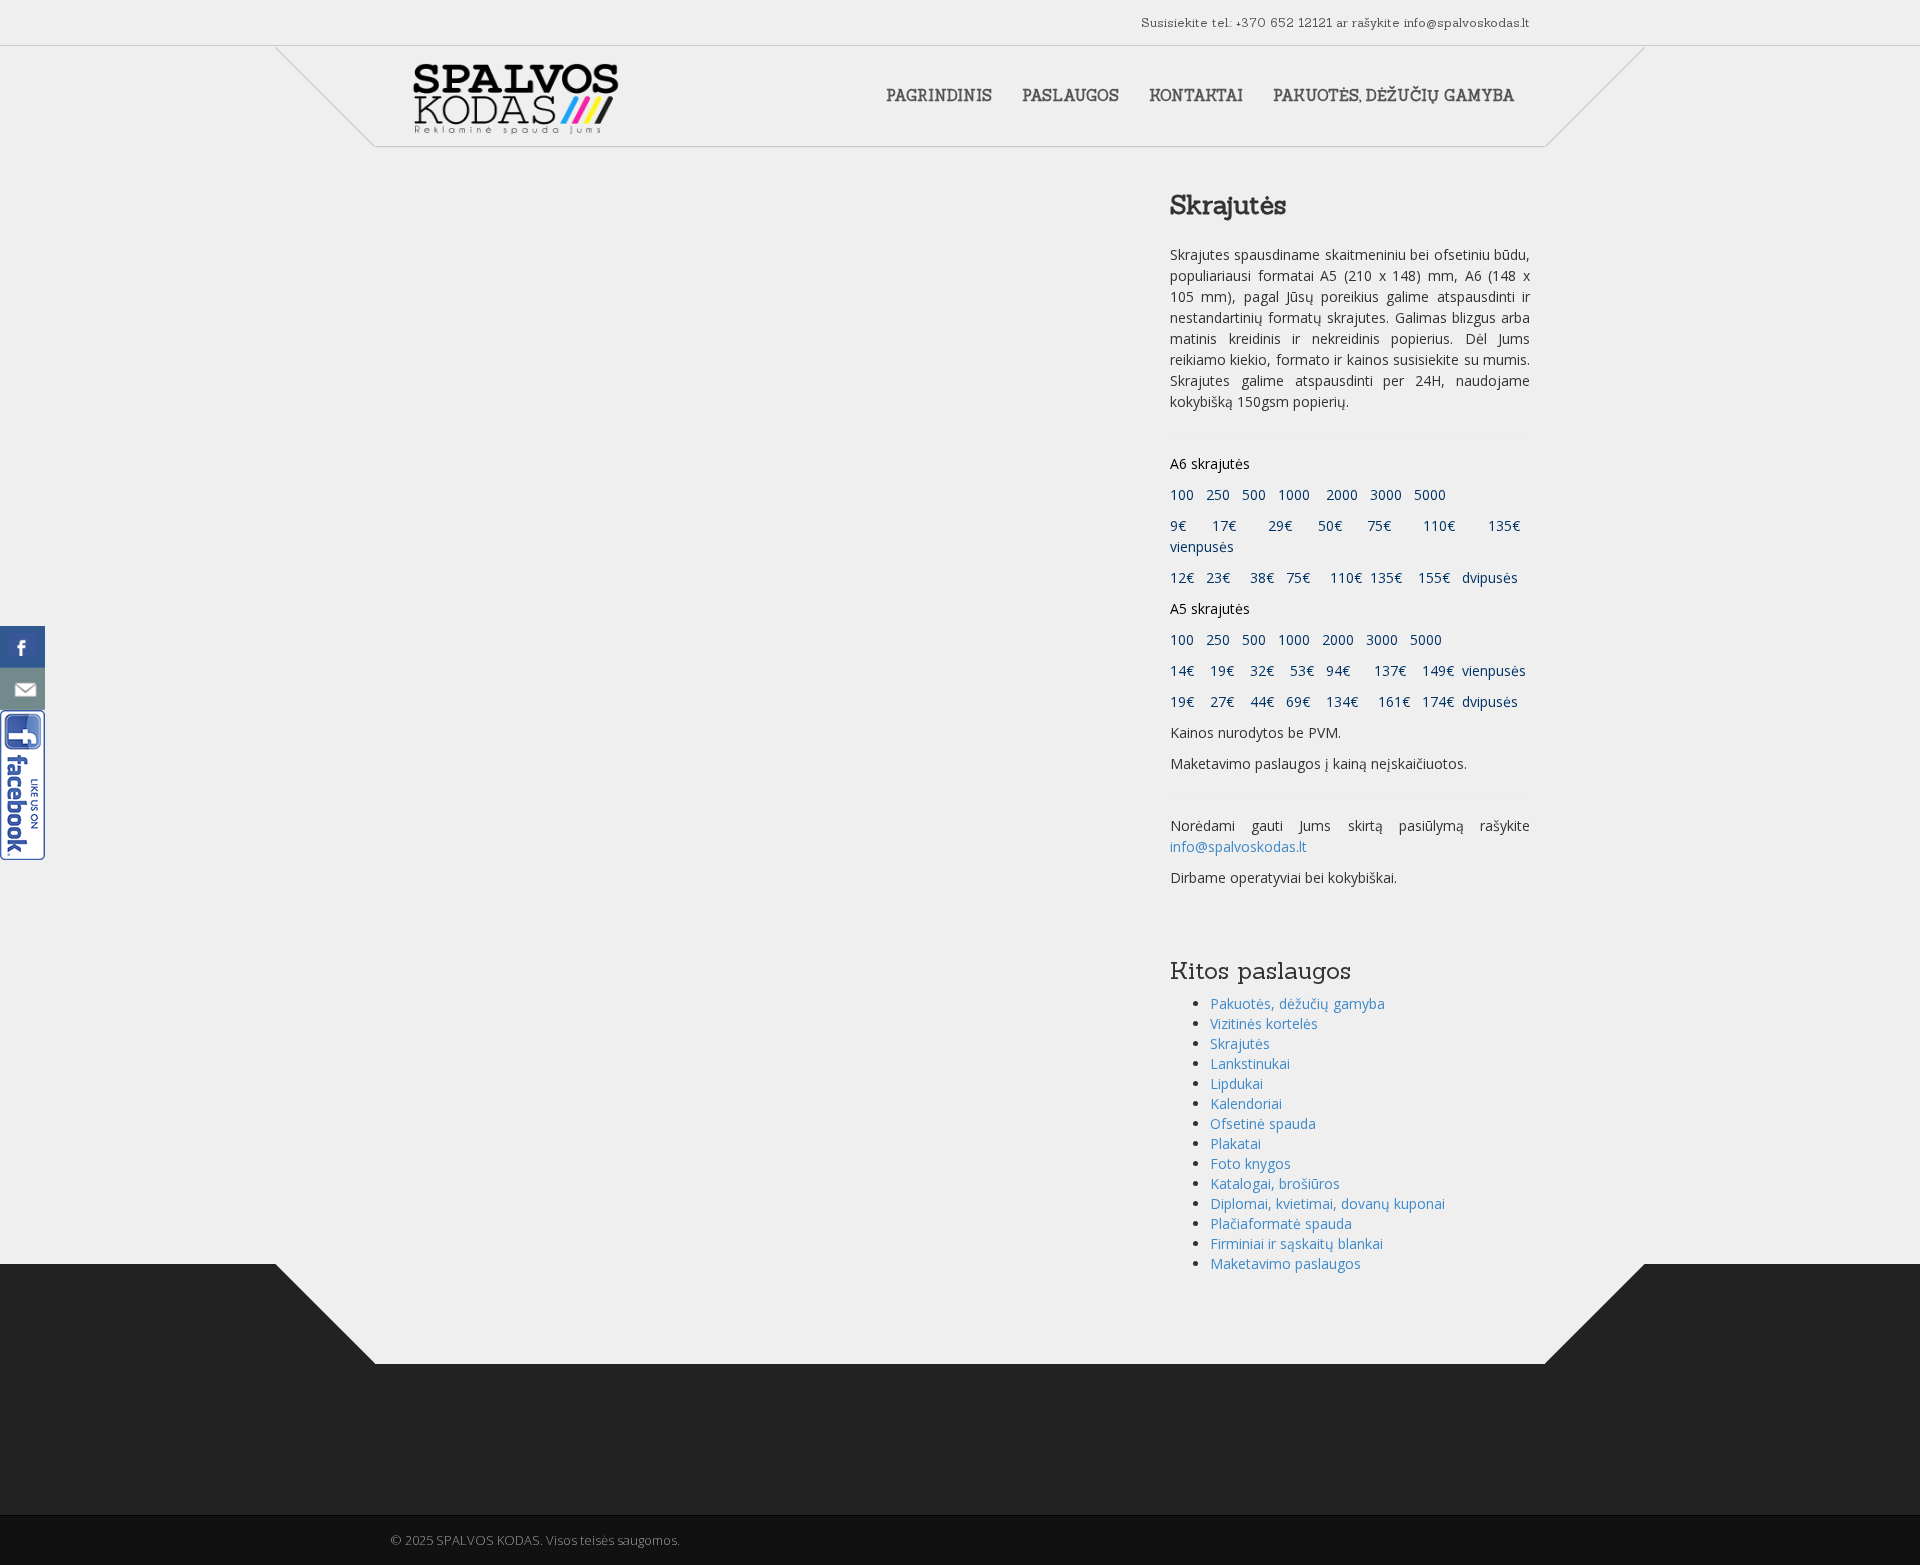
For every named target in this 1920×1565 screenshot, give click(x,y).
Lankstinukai (1250, 1063)
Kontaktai (1196, 95)
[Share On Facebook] (22, 647)
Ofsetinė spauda (1263, 1123)
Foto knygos (1250, 1163)
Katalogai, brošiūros (1275, 1183)
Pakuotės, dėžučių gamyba (1394, 95)
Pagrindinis (939, 95)
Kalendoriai (1246, 1103)
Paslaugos (1070, 95)
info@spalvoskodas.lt (1467, 22)
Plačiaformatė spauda (1281, 1223)
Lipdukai (1236, 1083)
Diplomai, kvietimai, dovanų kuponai (1327, 1203)
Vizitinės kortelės (1264, 1023)
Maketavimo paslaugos (1285, 1263)
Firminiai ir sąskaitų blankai (1296, 1243)
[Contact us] (22, 689)
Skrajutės (1240, 1043)
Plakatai (1235, 1143)
